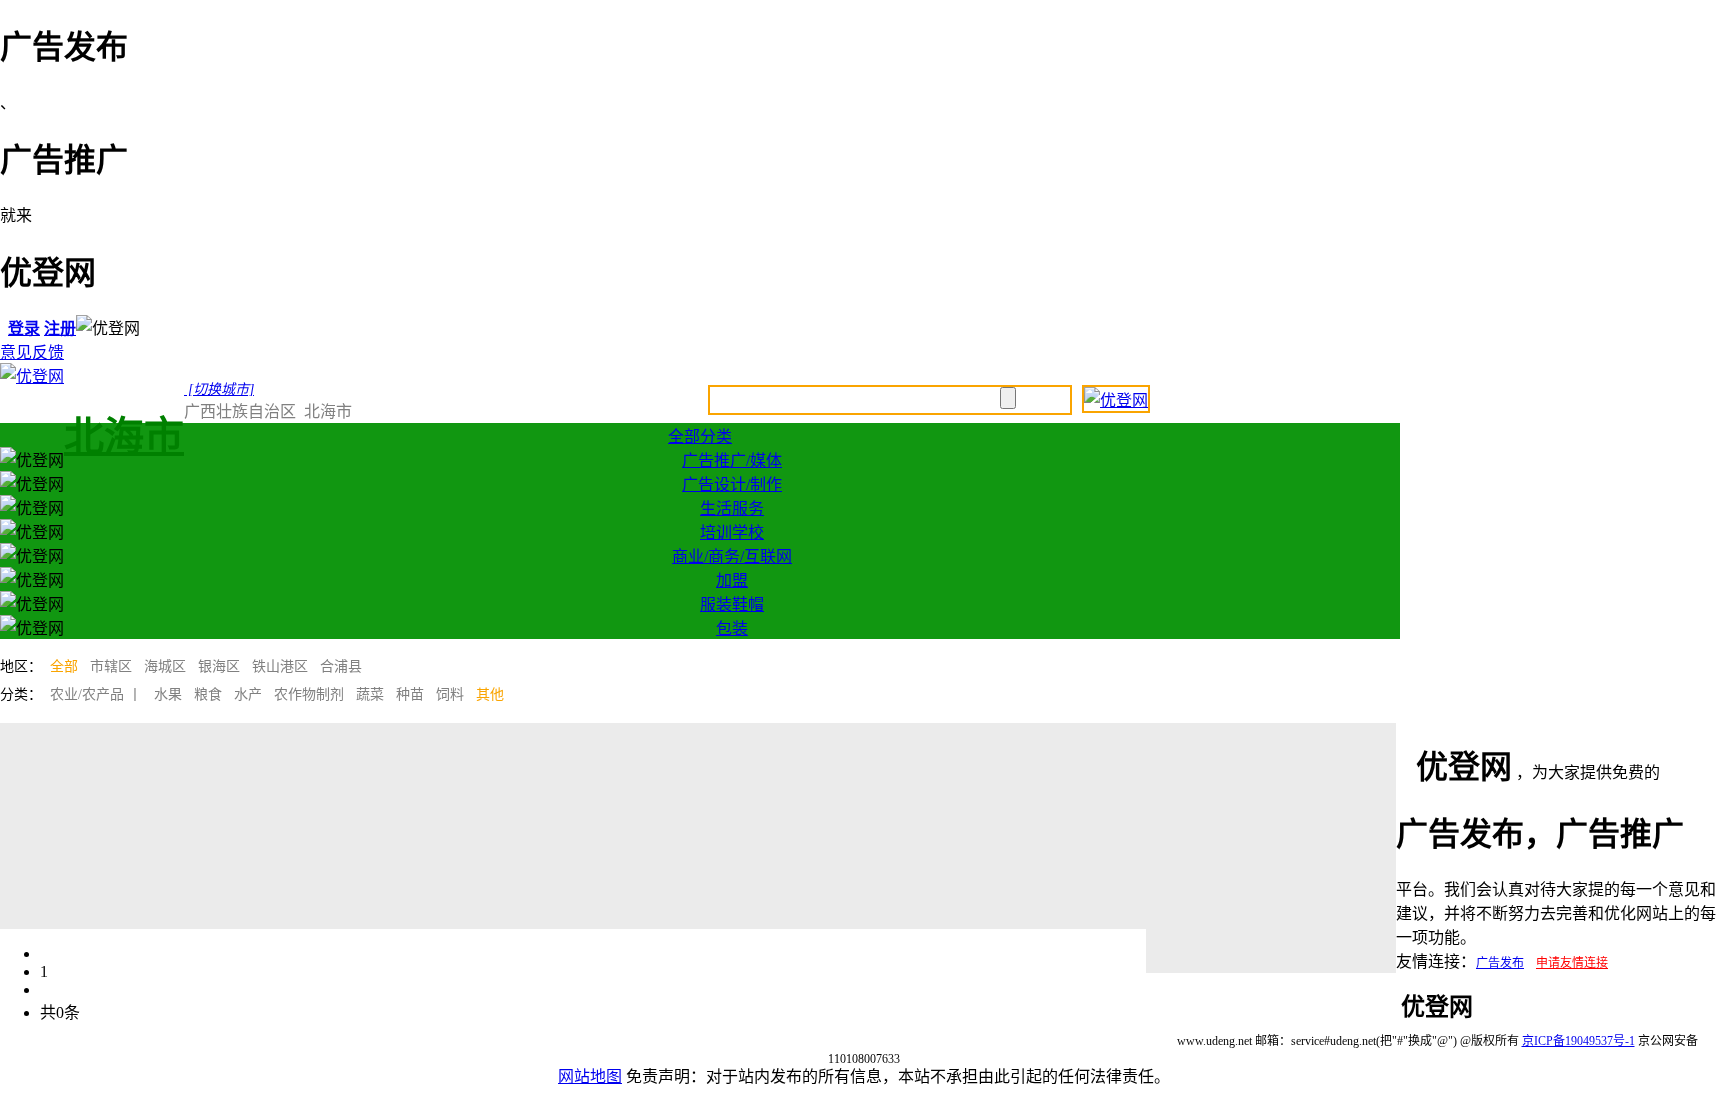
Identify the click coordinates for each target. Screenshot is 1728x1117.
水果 (168, 694)
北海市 (124, 436)
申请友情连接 (1572, 963)
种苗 (410, 694)
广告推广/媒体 (732, 460)
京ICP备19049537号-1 (1578, 1041)
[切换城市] (219, 389)
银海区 (219, 666)
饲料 (450, 694)
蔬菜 (370, 694)
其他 (490, 694)
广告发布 (1500, 963)
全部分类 (700, 436)
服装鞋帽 (732, 604)
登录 (24, 328)
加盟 (732, 580)
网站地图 (590, 1076)
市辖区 (111, 666)
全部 (64, 666)
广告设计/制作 (732, 484)
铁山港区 (280, 666)
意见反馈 (32, 352)
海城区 (165, 666)
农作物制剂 (309, 694)
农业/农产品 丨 (96, 694)
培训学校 (732, 532)
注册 (60, 328)
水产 (248, 694)
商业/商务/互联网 (732, 556)
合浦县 (341, 666)
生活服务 (732, 508)
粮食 (208, 694)
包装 (732, 628)
